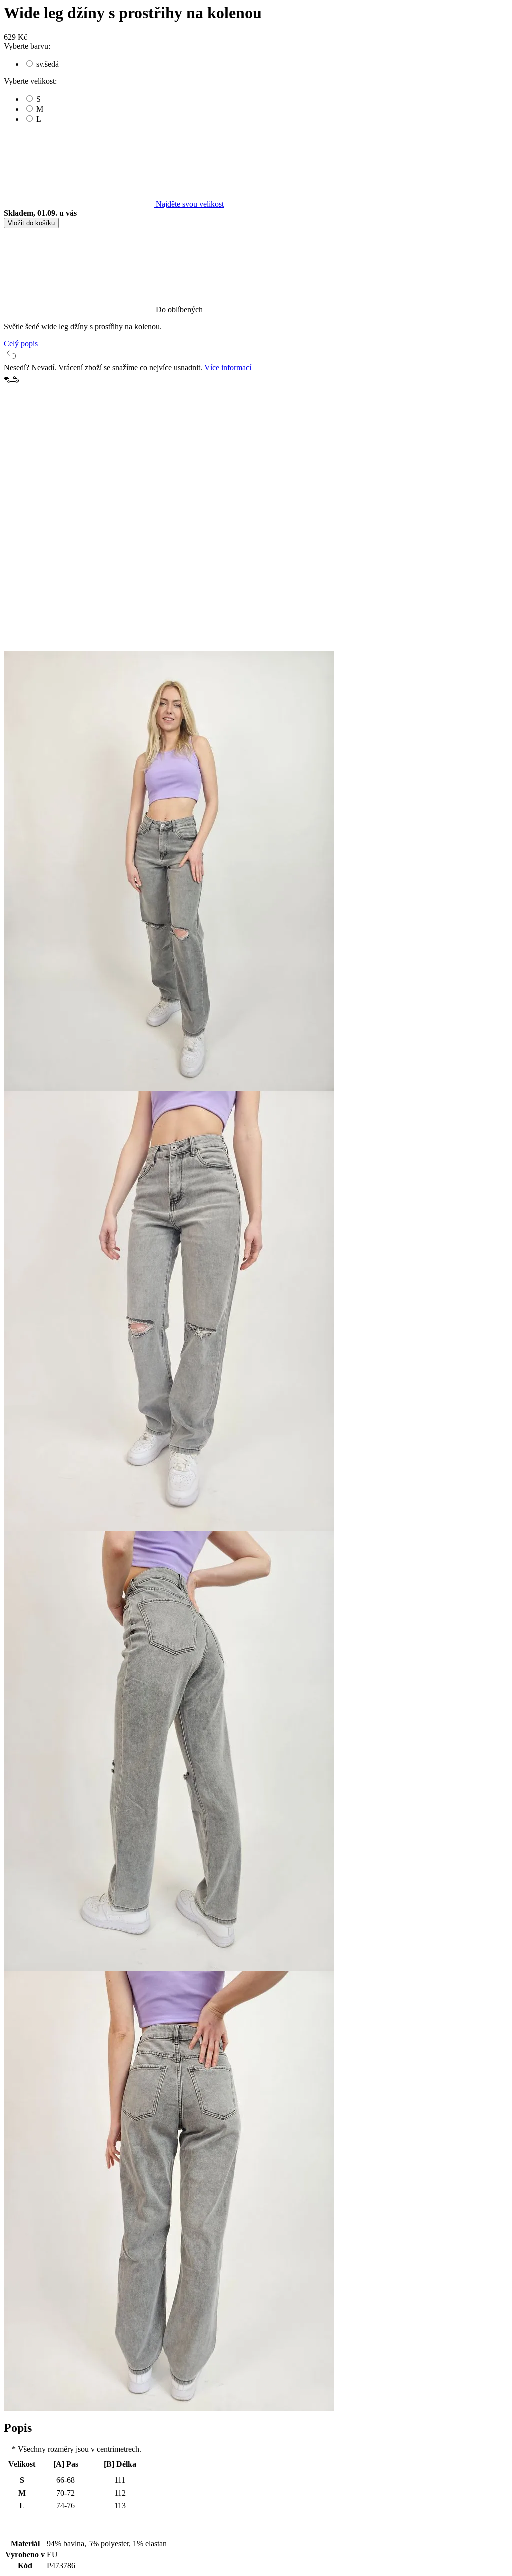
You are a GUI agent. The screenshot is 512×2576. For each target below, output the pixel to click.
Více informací (228, 368)
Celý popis (21, 344)
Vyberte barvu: (27, 46)
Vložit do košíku (31, 223)
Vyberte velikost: (30, 81)
